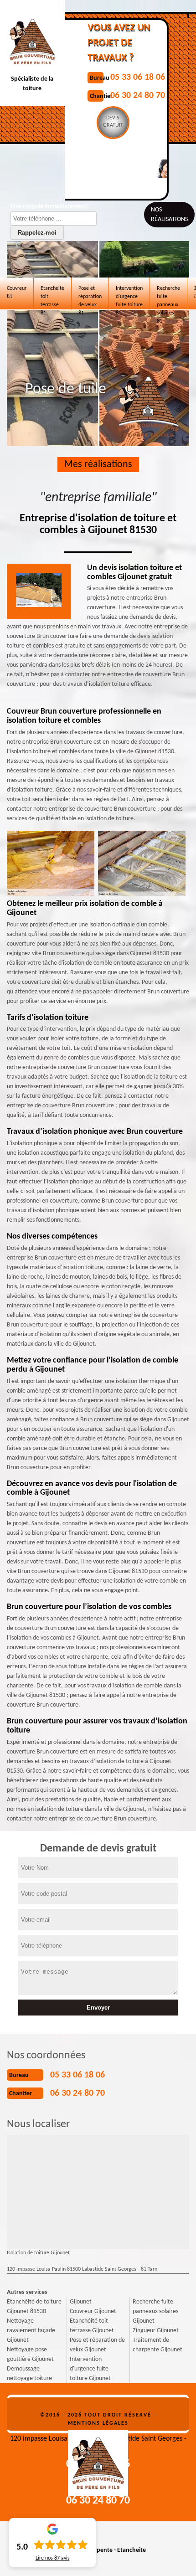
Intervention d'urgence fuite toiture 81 (129, 298)
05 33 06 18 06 (138, 77)
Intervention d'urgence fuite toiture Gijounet (90, 2369)
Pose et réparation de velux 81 (90, 298)
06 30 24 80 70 (138, 96)
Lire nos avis (53, 2558)
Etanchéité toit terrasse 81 (52, 298)
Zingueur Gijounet (156, 2331)
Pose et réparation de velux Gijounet (97, 2345)
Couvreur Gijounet (93, 2311)
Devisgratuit (113, 122)
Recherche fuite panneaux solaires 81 (168, 298)
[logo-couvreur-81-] (98, 2460)
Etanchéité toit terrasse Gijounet (92, 2326)
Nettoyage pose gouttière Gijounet (30, 2355)
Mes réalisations (98, 465)
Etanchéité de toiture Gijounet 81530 (34, 2307)
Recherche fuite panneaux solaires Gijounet (155, 2311)
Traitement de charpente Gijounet (157, 2345)
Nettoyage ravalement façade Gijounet (31, 2331)
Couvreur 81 (17, 293)
